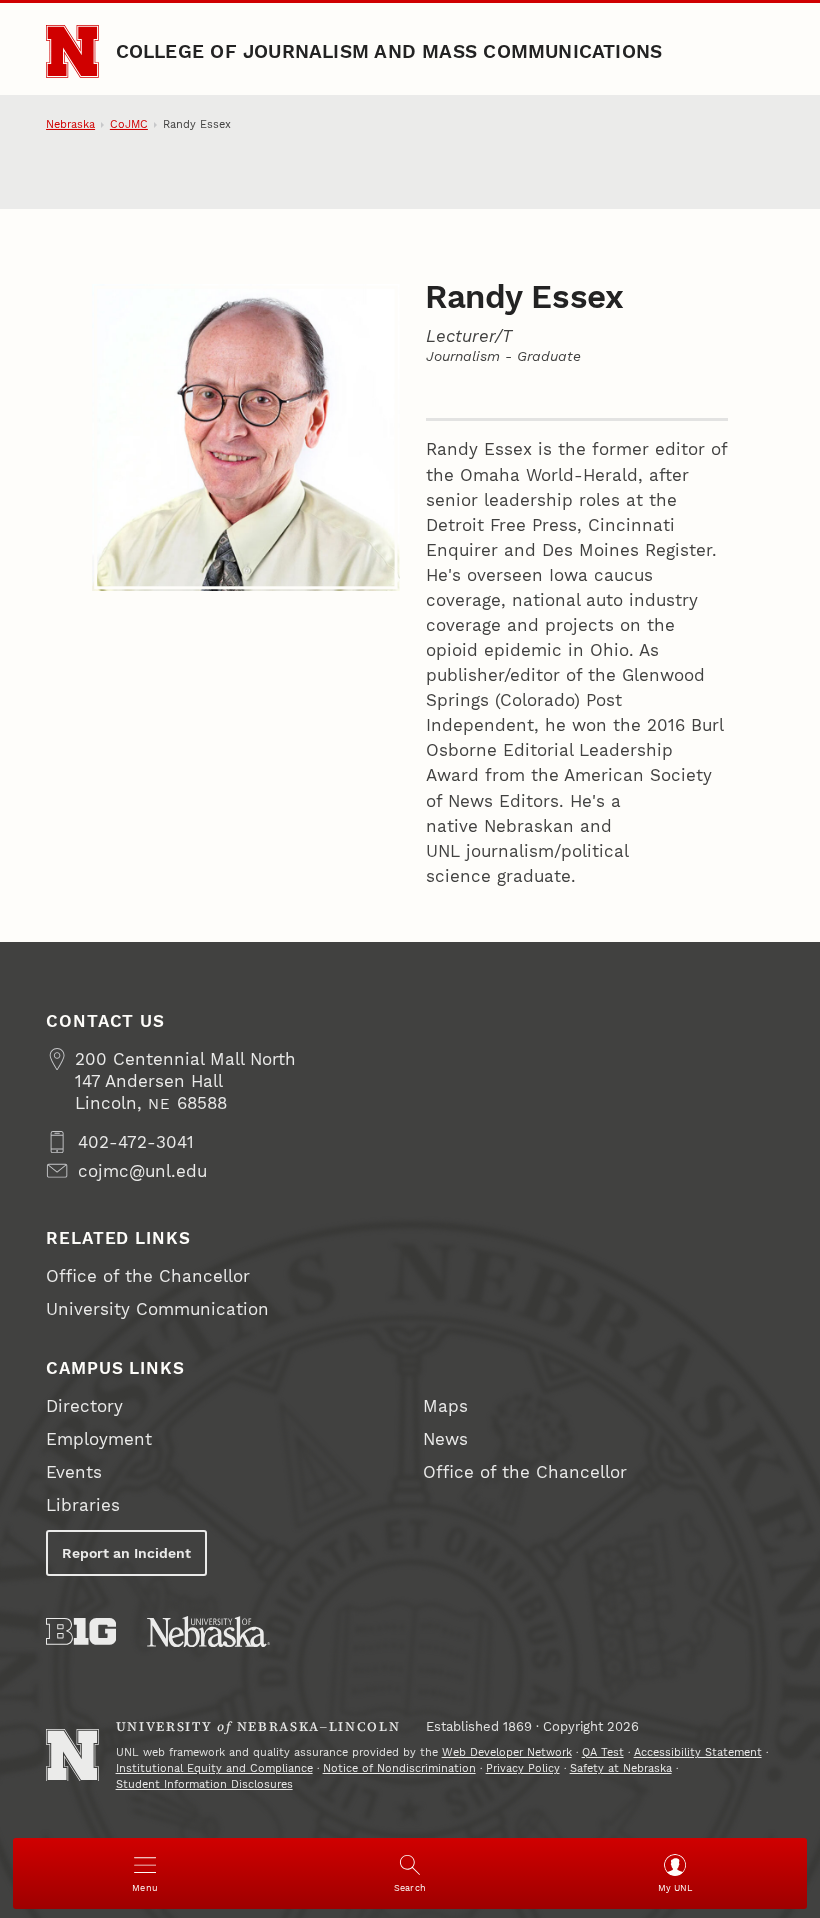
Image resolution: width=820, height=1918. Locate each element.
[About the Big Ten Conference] (81, 1631)
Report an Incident (126, 1553)
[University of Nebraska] (208, 1631)
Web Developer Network (507, 1752)
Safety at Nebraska (621, 1768)
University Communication (157, 1309)
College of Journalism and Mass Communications (389, 51)
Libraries (83, 1505)
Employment (99, 1439)
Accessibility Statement (698, 1752)
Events (74, 1472)
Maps (445, 1406)
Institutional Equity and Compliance (214, 1768)
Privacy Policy (523, 1768)
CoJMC (129, 124)
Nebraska (70, 124)
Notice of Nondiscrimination (399, 1768)
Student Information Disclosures (204, 1784)
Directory (84, 1406)
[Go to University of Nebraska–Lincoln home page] (72, 51)
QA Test (603, 1752)
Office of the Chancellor (148, 1276)
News (445, 1439)
